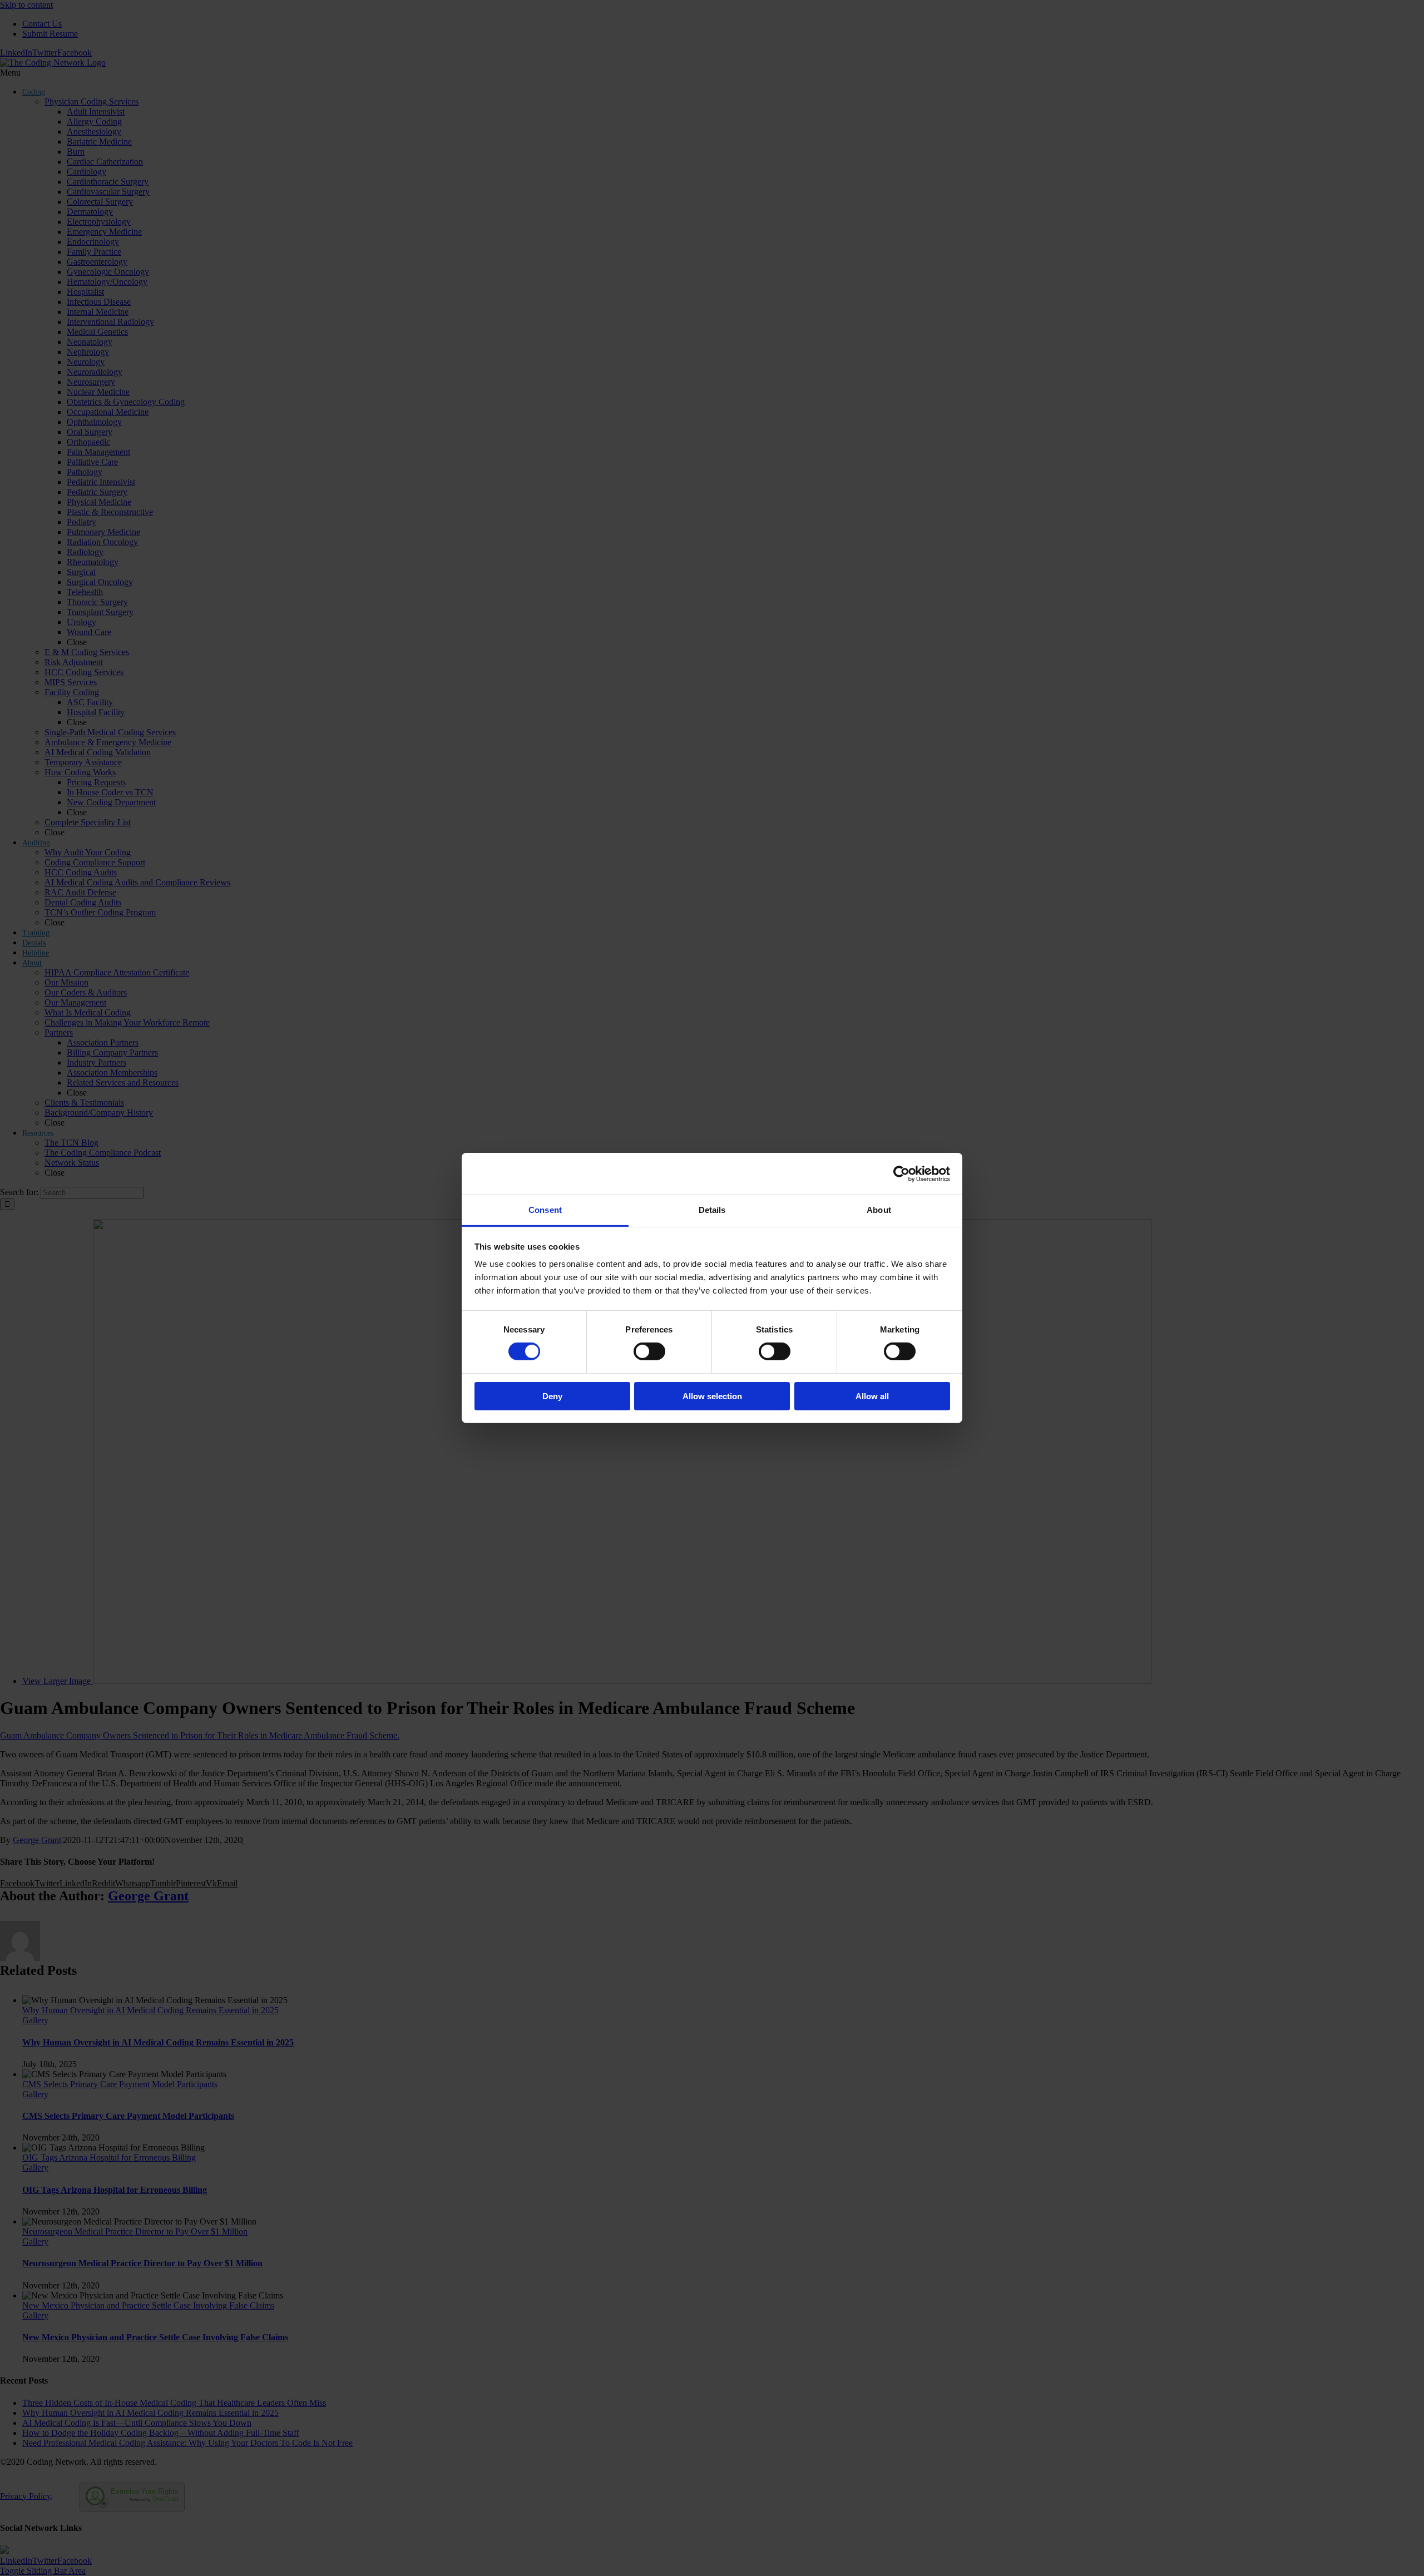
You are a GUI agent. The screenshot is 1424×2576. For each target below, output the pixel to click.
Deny (552, 1396)
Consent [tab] (545, 1210)
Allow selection (712, 1396)
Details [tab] (712, 1210)
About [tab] (879, 1210)
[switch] (649, 1351)
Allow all (872, 1396)
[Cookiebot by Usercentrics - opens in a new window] (901, 1173)
